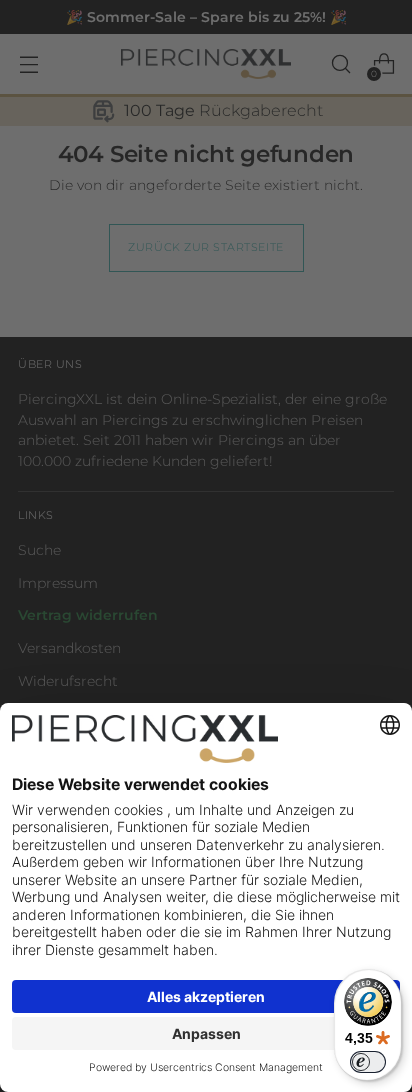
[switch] (368, 1062)
